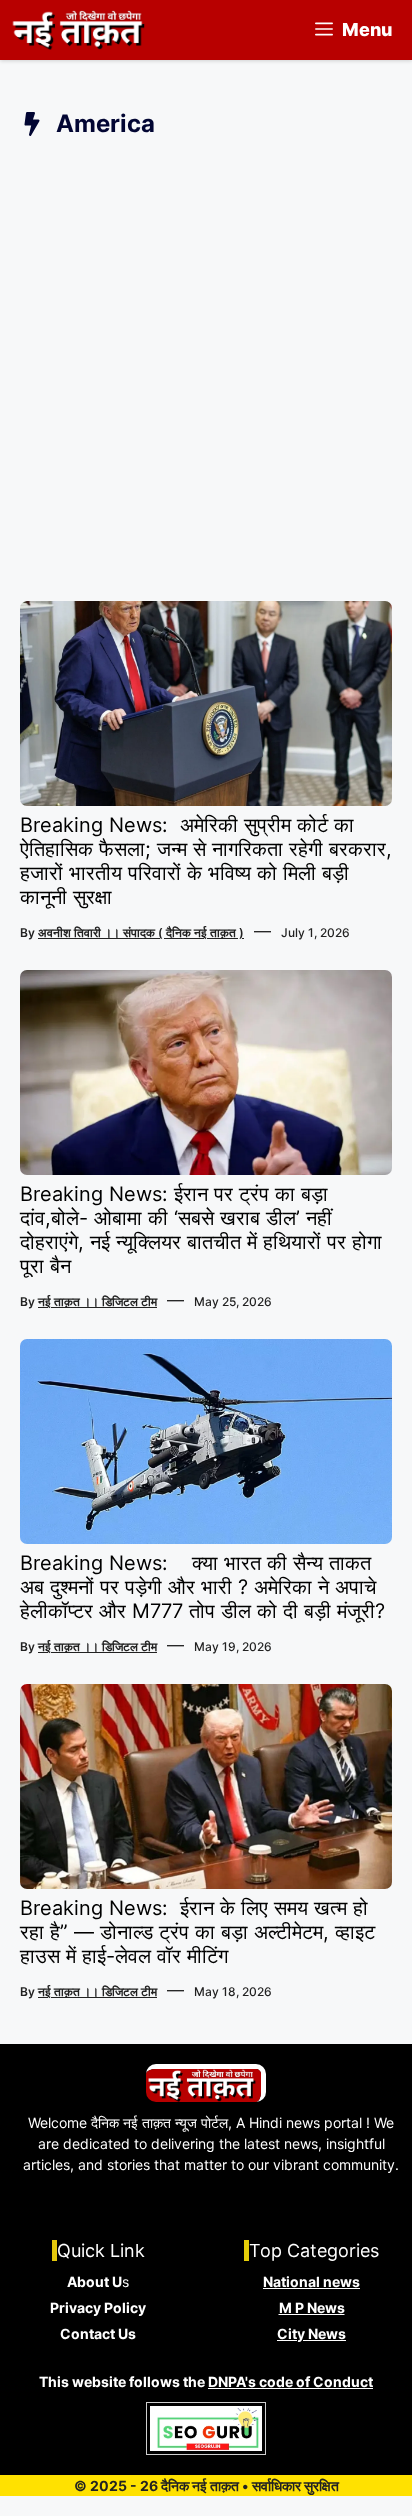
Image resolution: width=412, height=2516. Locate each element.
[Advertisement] (206, 375)
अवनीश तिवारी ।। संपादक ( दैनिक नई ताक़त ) (141, 932)
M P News (312, 2307)
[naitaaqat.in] (80, 30)
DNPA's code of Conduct (290, 2381)
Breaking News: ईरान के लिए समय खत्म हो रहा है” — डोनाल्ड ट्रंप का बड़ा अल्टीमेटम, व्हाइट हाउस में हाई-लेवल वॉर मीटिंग (197, 1932)
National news (311, 2281)
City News (311, 2333)
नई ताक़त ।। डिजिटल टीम (97, 1301)
